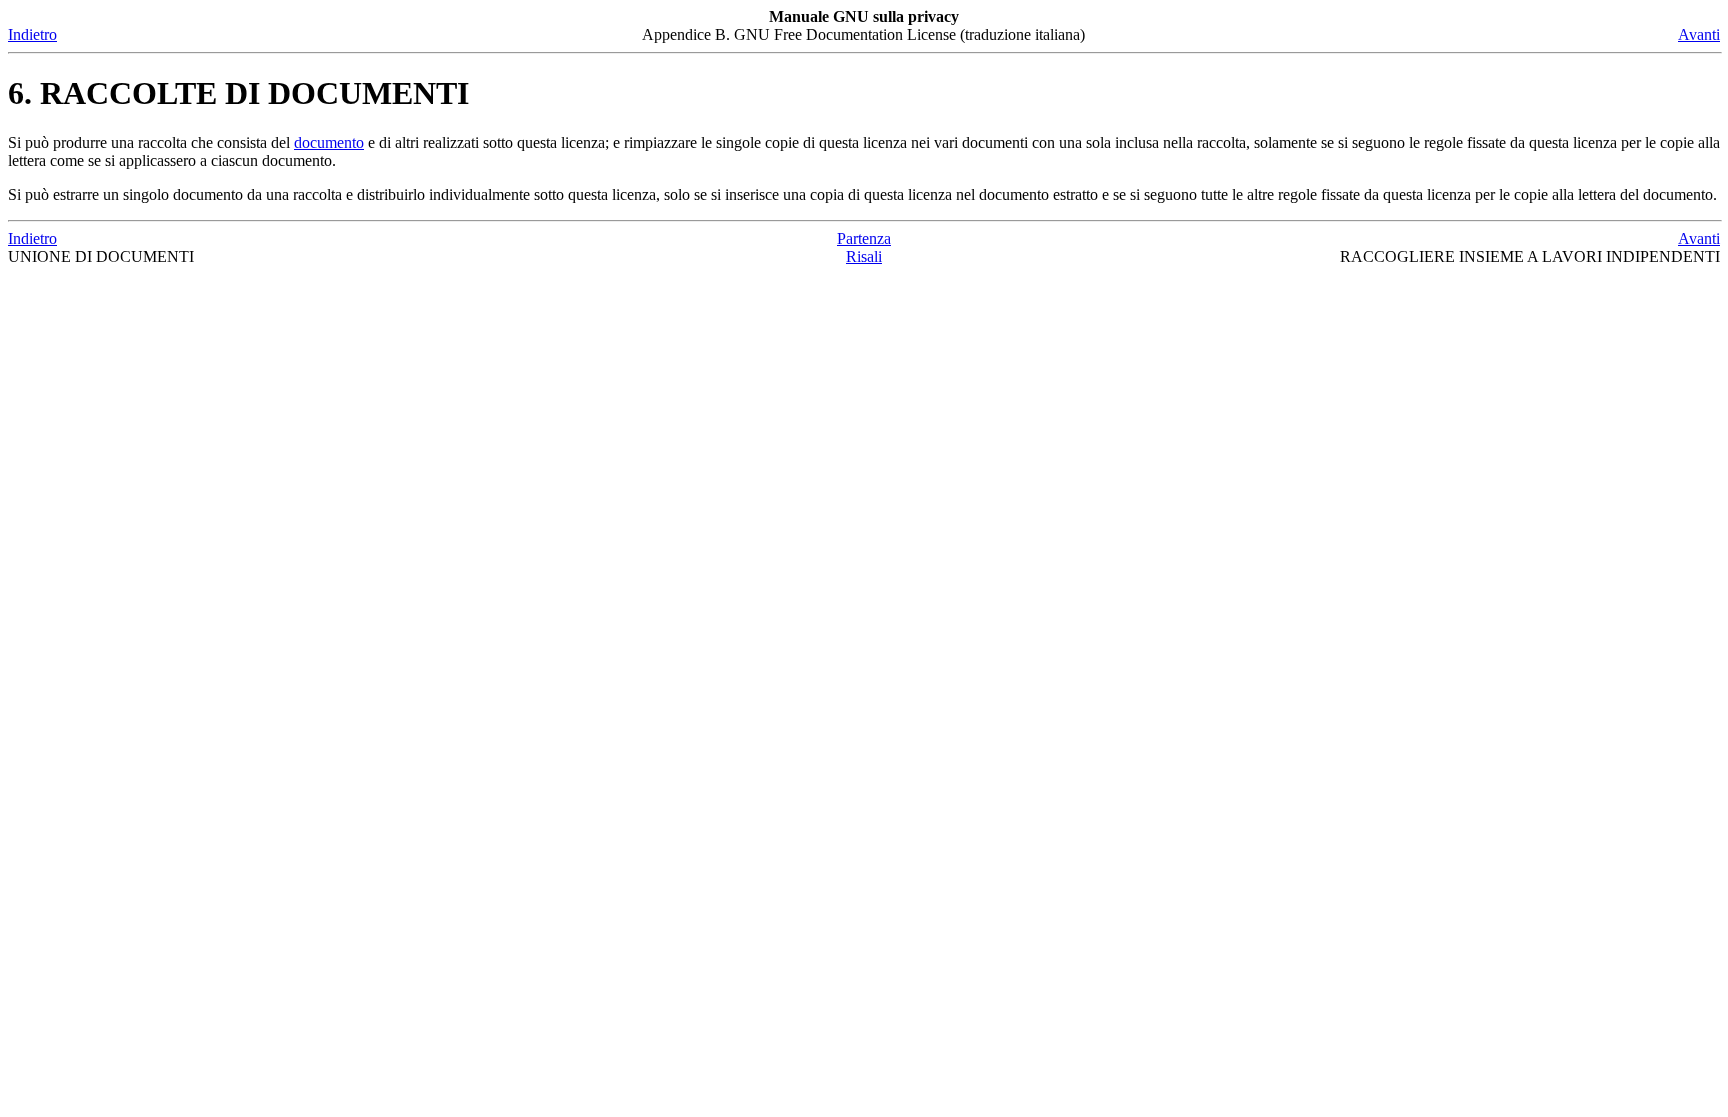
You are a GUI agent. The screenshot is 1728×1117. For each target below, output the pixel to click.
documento (329, 142)
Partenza (864, 238)
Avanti (1699, 34)
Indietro (32, 34)
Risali (864, 256)
